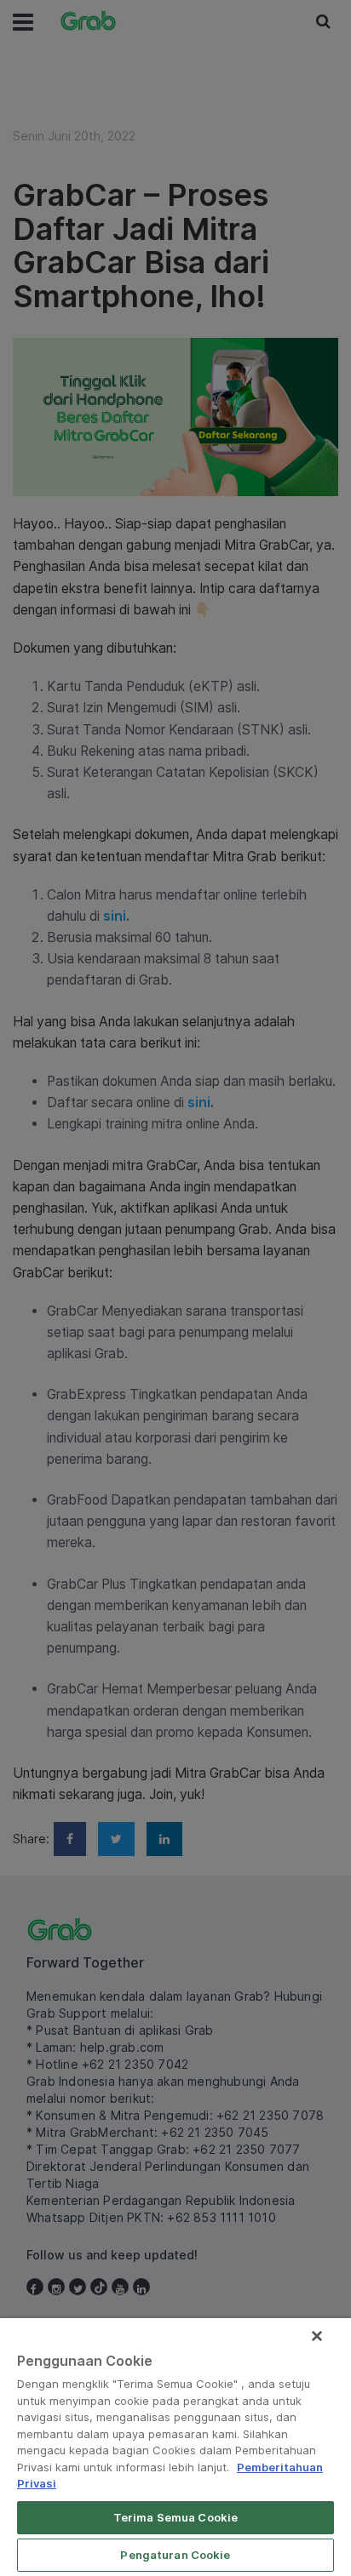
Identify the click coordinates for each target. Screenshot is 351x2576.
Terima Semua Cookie (175, 2517)
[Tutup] (317, 2336)
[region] (175, 2447)
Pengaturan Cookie (175, 2555)
